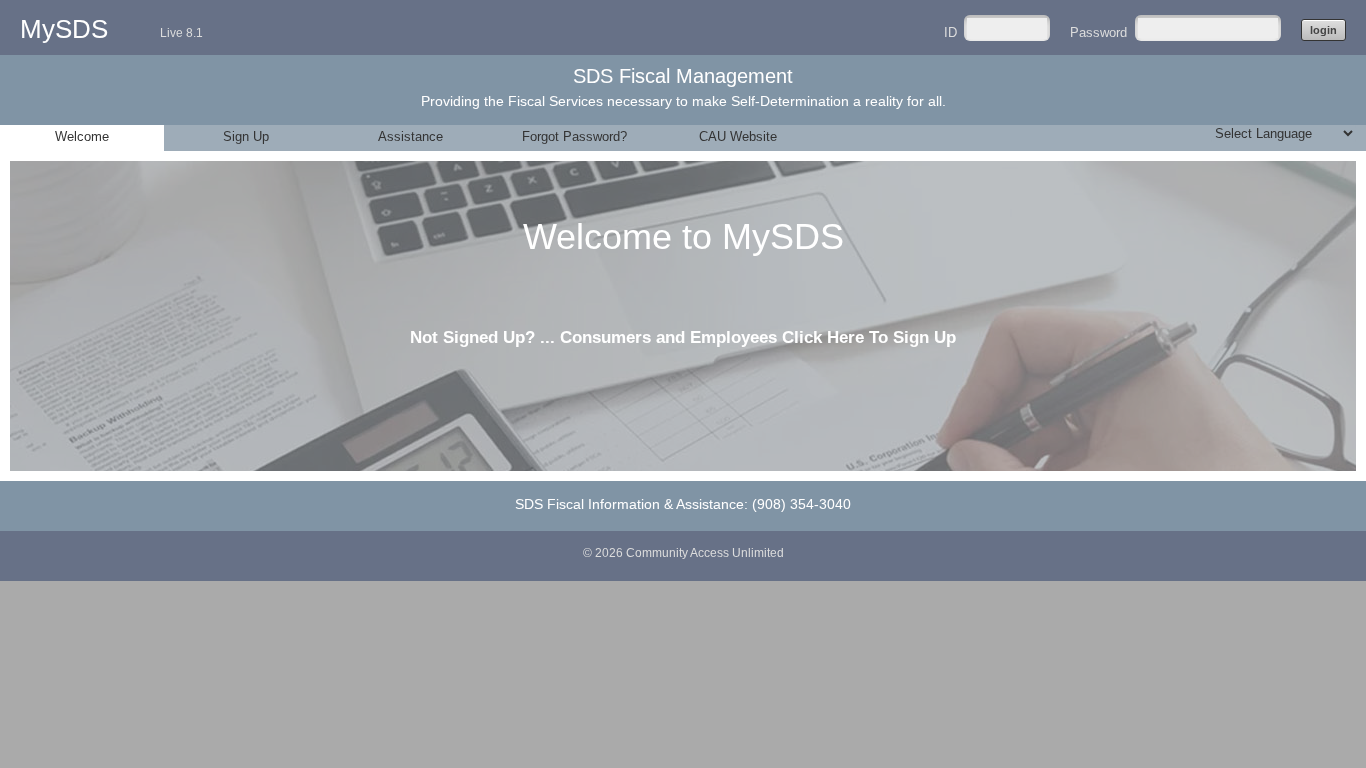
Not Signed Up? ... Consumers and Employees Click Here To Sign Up (683, 337)
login (1323, 30)
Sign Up (246, 136)
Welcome (82, 136)
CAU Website (738, 136)
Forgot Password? (574, 136)
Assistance (410, 136)
